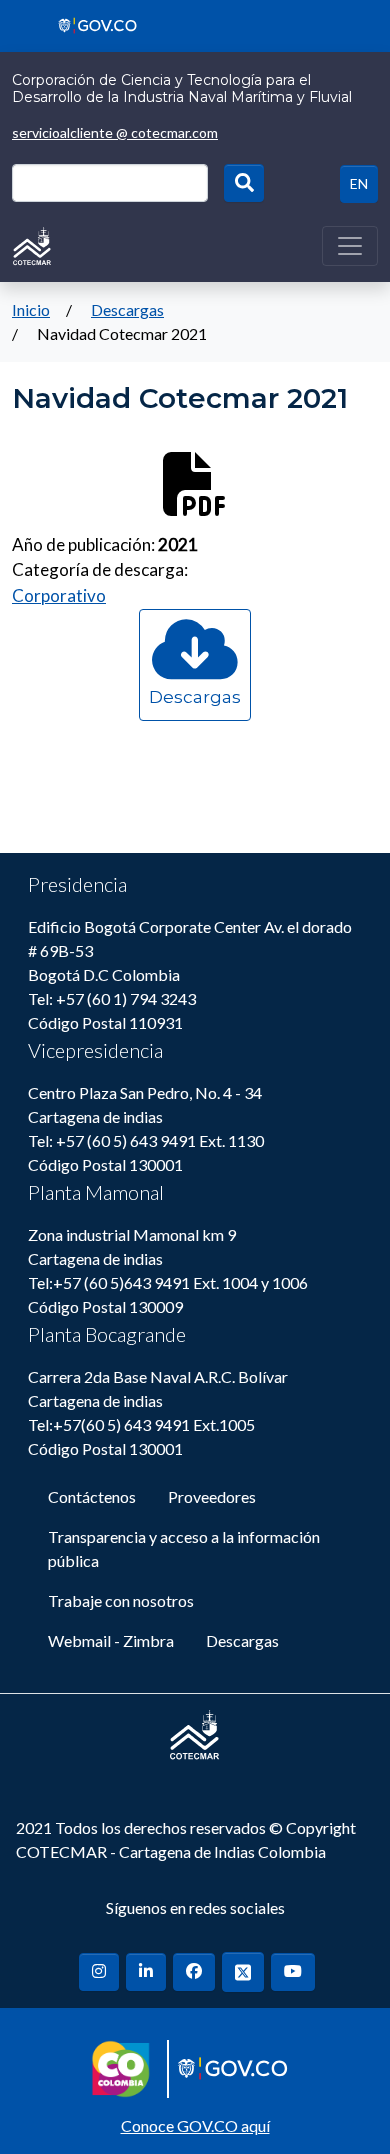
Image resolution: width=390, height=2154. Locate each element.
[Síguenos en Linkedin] (146, 1972)
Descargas (127, 309)
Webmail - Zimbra (111, 1640)
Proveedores (212, 1496)
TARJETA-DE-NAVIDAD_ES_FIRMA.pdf (195, 716)
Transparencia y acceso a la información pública (184, 1548)
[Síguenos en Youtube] (293, 1972)
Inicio (31, 309)
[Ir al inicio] (32, 243)
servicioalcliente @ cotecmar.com (115, 132)
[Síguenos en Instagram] (99, 1972)
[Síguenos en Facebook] (194, 1972)
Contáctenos (92, 1496)
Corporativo (59, 595)
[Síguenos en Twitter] (243, 1971)
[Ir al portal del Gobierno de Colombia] (90, 23)
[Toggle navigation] (350, 246)
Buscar (244, 183)
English (359, 184)
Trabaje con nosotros (121, 1600)
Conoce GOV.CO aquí (195, 2125)
